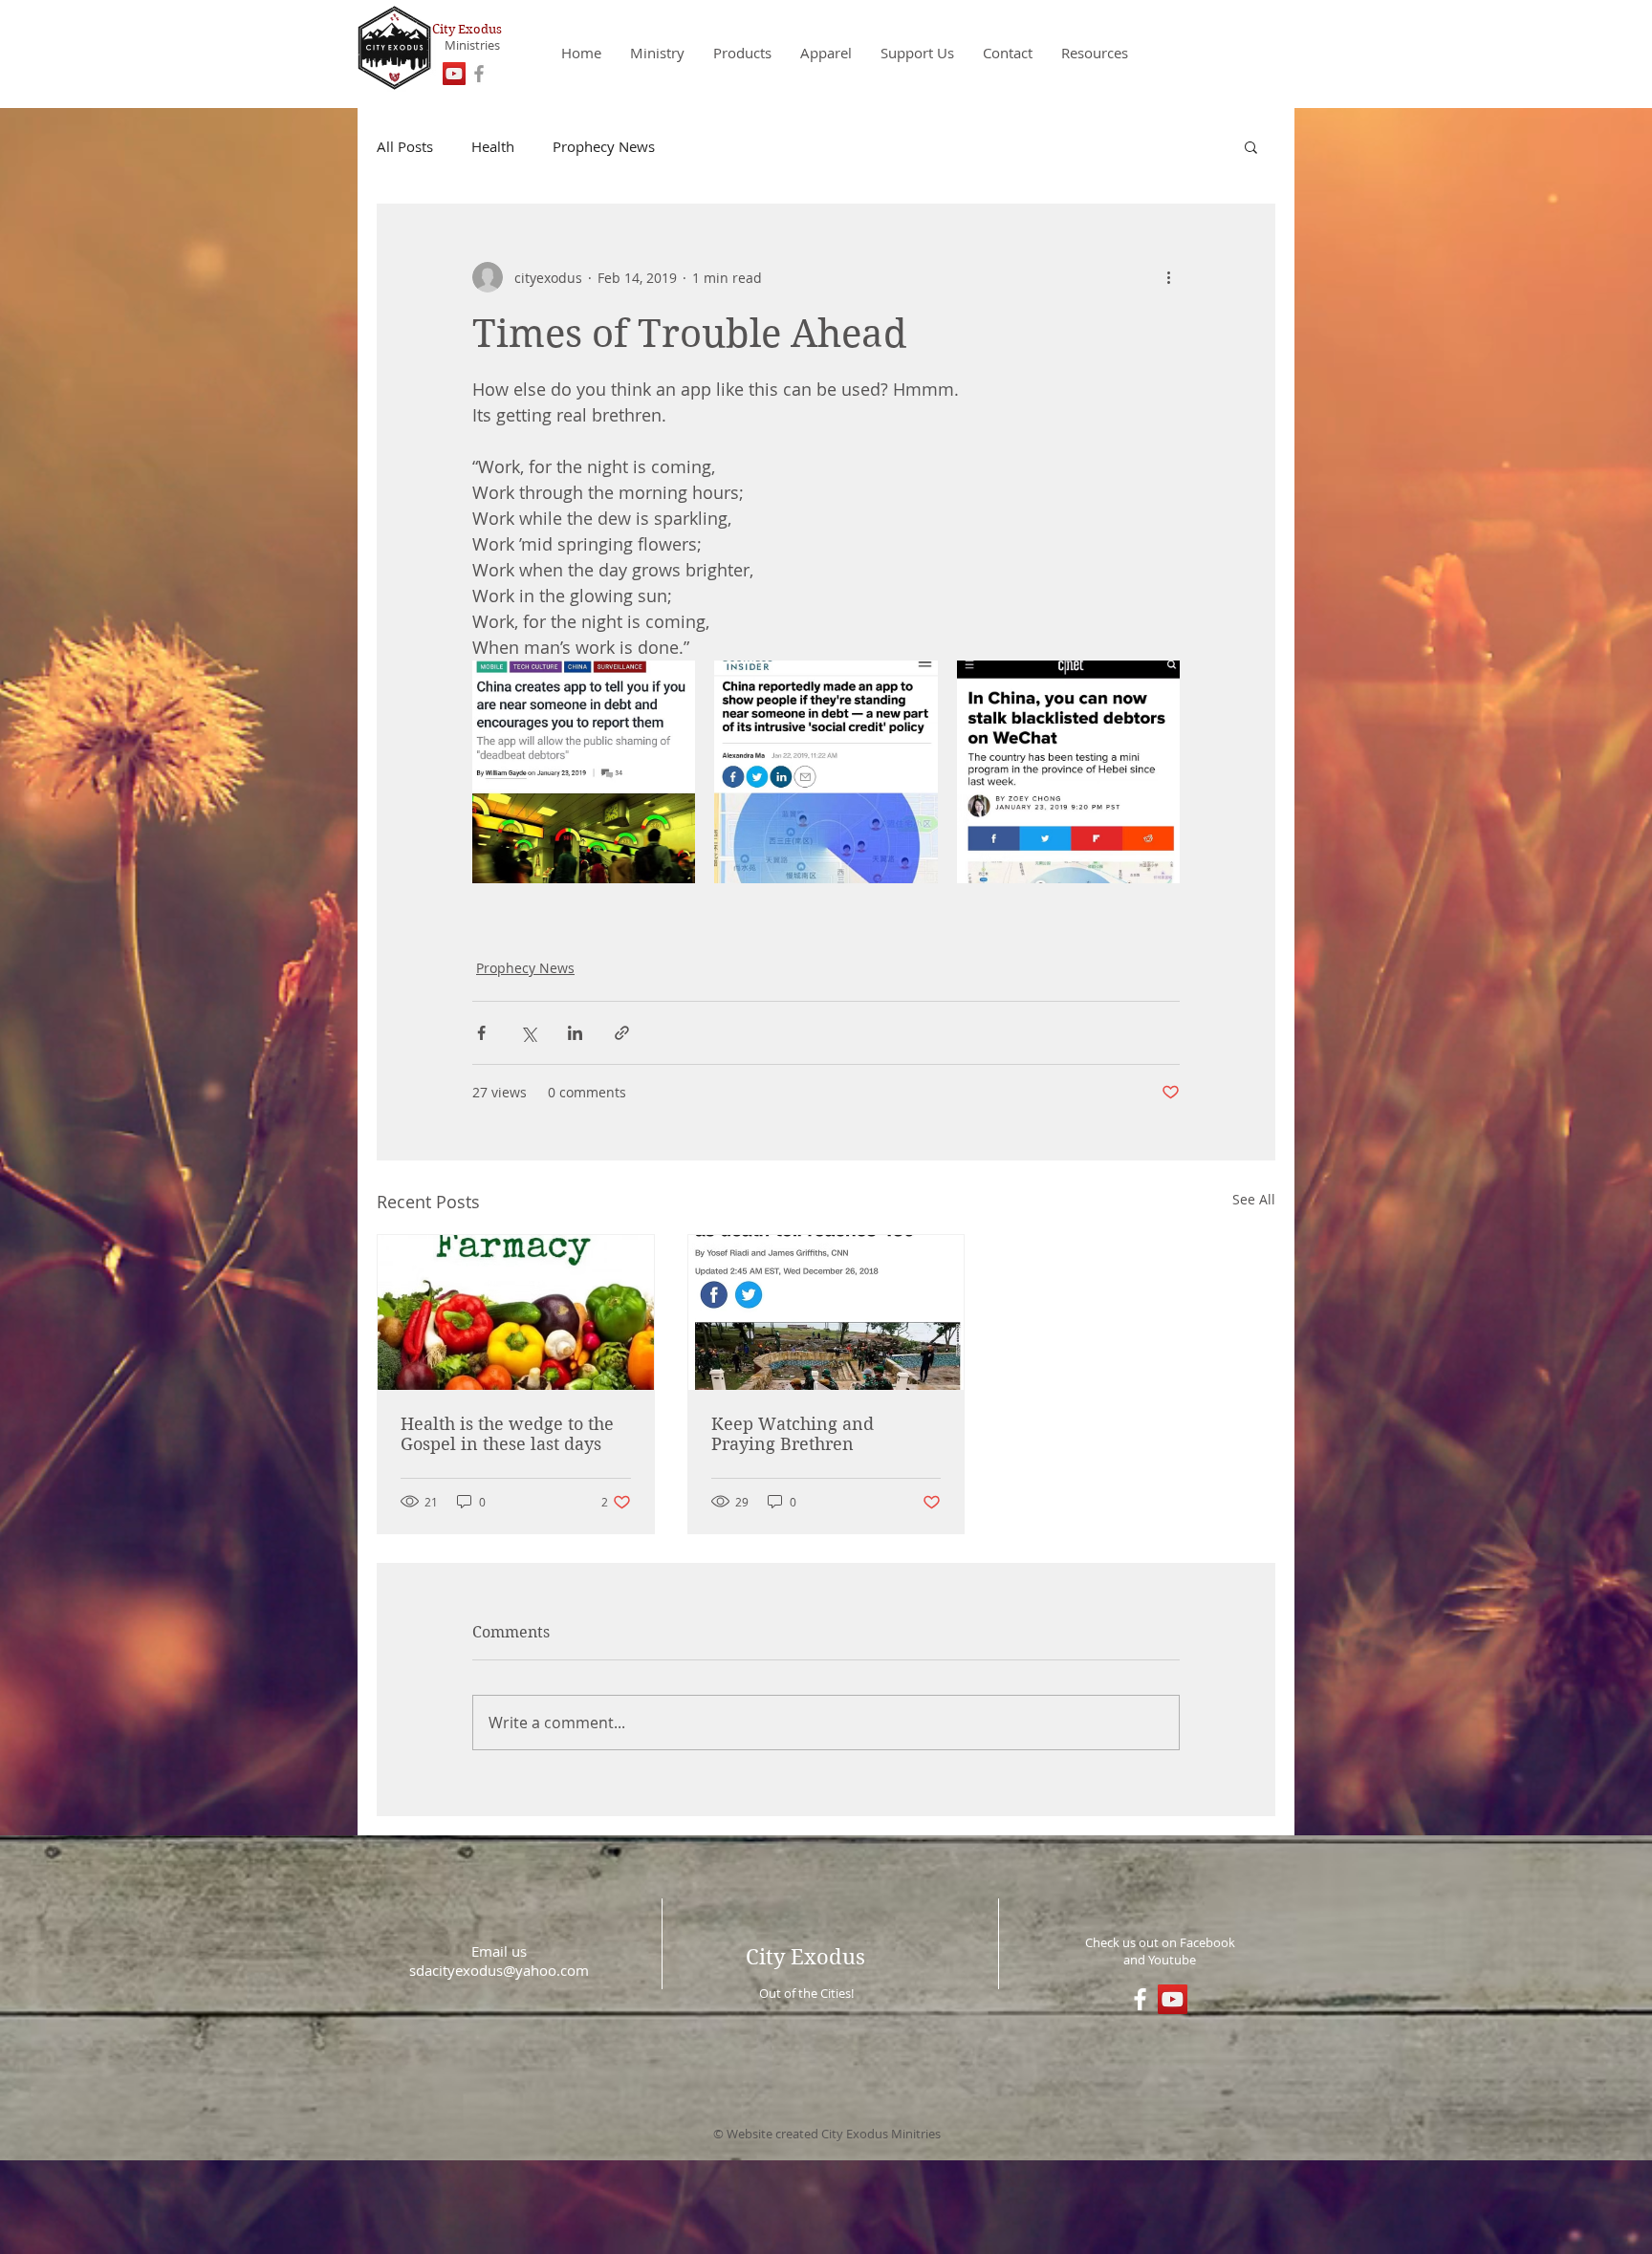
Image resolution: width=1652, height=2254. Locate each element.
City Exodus (467, 29)
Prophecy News (604, 146)
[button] (1251, 146)
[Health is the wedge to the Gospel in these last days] (516, 1312)
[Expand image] (584, 772)
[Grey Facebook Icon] (479, 74)
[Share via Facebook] (481, 1033)
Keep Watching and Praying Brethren (793, 1434)
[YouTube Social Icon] (454, 74)
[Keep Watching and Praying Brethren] (826, 1312)
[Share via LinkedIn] (575, 1033)
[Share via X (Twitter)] (528, 1033)
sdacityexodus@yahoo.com (499, 1970)
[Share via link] (622, 1033)
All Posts (405, 146)
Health (493, 146)
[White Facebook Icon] (1140, 1999)
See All (1254, 1199)
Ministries (472, 45)
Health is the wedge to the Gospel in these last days (507, 1434)
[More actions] (1168, 277)
